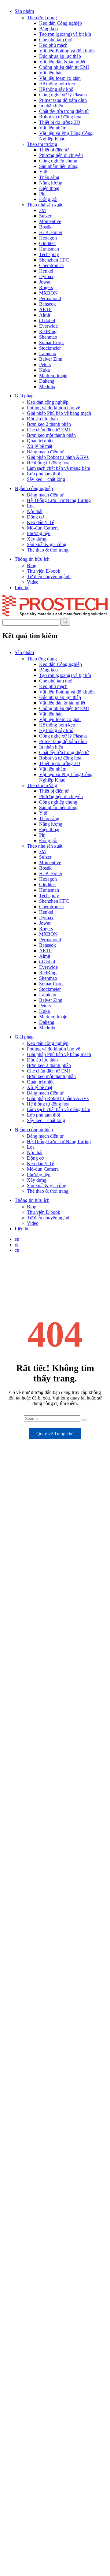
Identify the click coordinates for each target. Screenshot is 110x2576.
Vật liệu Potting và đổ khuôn (67, 51)
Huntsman (49, 249)
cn (17, 1250)
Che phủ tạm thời (56, 40)
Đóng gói (48, 199)
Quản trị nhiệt (40, 441)
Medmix (47, 387)
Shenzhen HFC (54, 260)
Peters (45, 364)
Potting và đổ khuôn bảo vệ (53, 408)
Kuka (44, 370)
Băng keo (48, 29)
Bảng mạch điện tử (45, 452)
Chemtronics (51, 265)
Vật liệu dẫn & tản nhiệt (62, 62)
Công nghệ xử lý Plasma (63, 95)
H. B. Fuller (51, 232)
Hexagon (48, 238)
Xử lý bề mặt (40, 446)
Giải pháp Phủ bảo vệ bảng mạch (59, 413)
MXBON (48, 293)
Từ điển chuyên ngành (49, 576)
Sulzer (45, 216)
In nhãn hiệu (51, 106)
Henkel (46, 271)
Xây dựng (37, 539)
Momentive (50, 221)
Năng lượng (51, 183)
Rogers (46, 287)
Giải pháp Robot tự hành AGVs (58, 457)
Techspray (49, 254)
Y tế (43, 172)
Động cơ (35, 517)
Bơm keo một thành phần (51, 435)
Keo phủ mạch (53, 45)
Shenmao (48, 337)
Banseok (48, 304)
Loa (31, 506)
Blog (32, 565)
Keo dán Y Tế (40, 522)
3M (42, 210)
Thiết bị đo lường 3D (60, 122)
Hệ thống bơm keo (57, 84)
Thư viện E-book (44, 571)
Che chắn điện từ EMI (48, 430)
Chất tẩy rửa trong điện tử (64, 111)
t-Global (47, 320)
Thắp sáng (49, 177)
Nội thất (35, 511)
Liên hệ (22, 587)
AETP (45, 309)
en (17, 1239)
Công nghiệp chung (58, 161)
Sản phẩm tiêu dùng (58, 166)
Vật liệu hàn (51, 73)
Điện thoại (49, 188)
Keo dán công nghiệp (48, 402)
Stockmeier (50, 348)
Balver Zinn (51, 359)
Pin (42, 194)
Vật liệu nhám (53, 128)
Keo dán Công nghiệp (61, 23)
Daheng (47, 381)
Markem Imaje (53, 375)
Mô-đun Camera (43, 528)
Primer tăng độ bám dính (63, 100)
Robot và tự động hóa (60, 117)
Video (33, 582)
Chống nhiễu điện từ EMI (64, 67)
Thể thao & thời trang (48, 550)
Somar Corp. (51, 342)
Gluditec (47, 243)
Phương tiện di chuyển (61, 155)
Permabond (50, 298)
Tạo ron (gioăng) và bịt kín (65, 34)
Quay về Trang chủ (55, 1434)
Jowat (45, 282)
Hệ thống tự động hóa (48, 463)
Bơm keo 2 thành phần (49, 424)
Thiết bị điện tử (54, 150)
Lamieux (48, 353)
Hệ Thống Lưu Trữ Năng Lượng (59, 500)
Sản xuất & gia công (47, 544)
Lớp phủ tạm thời (44, 474)
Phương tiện (39, 533)
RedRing (48, 331)
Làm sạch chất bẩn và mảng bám (59, 468)
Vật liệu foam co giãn (60, 78)
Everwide (48, 326)
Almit (45, 315)
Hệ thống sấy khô (56, 89)
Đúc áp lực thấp (42, 419)
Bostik (45, 227)
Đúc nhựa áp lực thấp (60, 56)
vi (16, 1245)
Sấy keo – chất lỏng (46, 479)
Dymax (46, 276)
